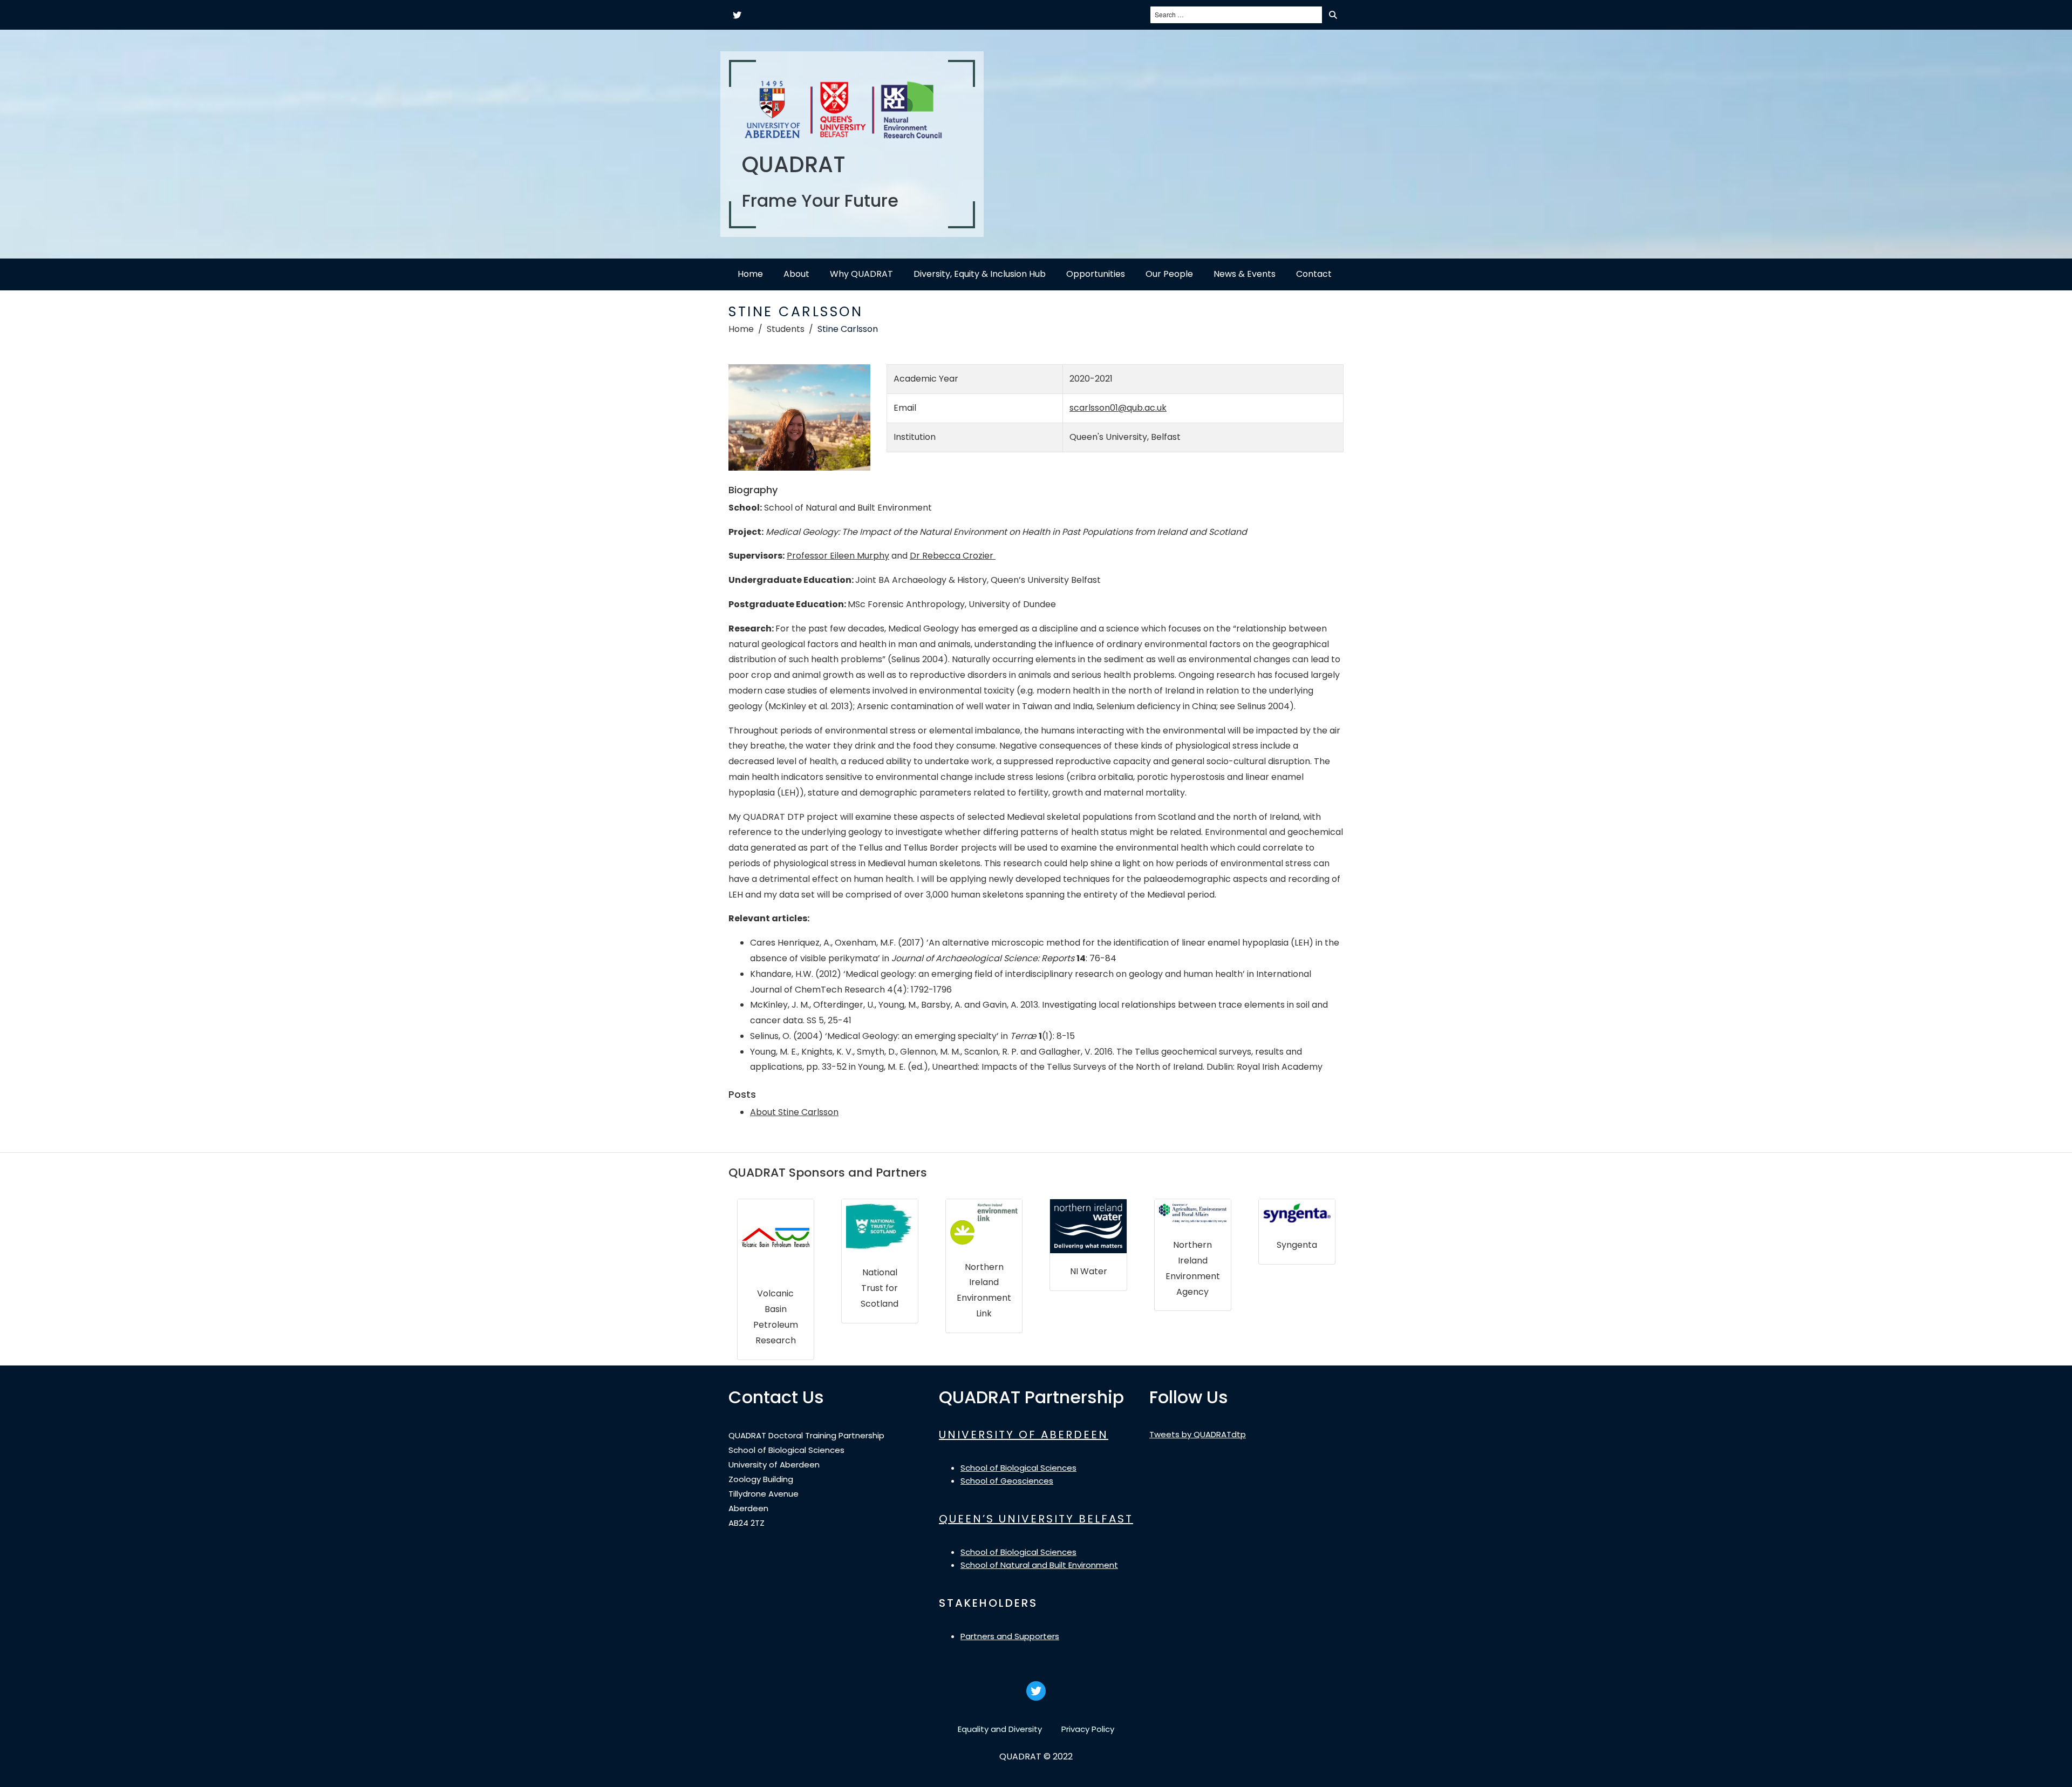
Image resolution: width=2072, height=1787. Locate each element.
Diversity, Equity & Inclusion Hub (980, 274)
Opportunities (1096, 274)
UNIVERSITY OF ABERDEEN (1024, 1435)
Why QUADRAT (861, 274)
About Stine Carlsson (794, 1112)
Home (750, 274)
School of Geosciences (1007, 1481)
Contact (1314, 274)
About (796, 274)
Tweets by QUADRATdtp (1198, 1434)
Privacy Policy (1088, 1729)
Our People (1169, 274)
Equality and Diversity (1000, 1729)
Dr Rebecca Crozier (953, 556)
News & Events (1245, 274)
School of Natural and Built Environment (1039, 1565)
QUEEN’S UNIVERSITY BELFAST (1036, 1519)
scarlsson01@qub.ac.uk (1118, 408)
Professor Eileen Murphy (838, 556)
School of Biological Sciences (1018, 1468)
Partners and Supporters (1010, 1636)
